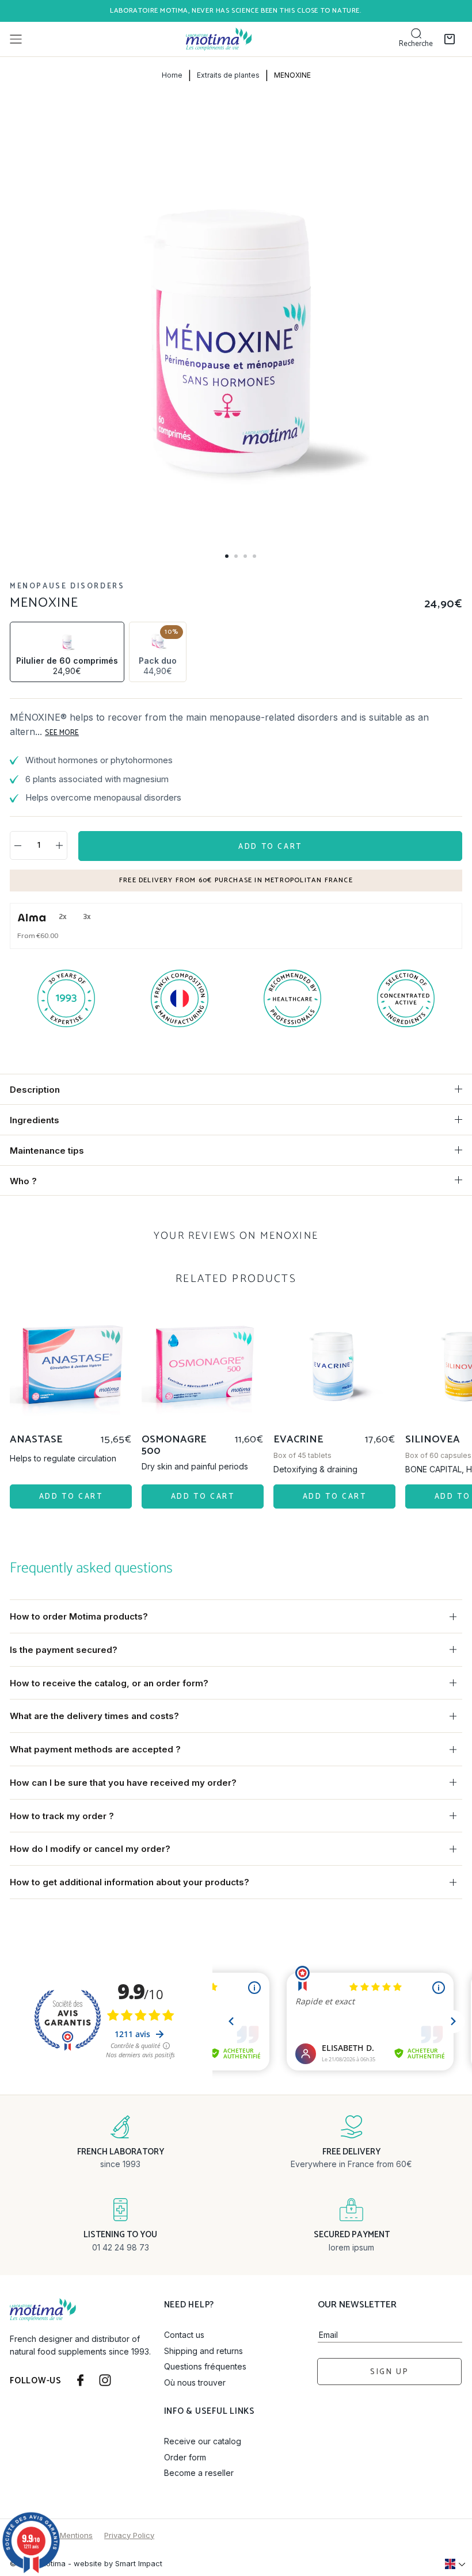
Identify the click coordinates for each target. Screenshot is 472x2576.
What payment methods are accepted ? (95, 1749)
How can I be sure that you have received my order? (123, 1783)
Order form (185, 2457)
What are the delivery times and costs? (94, 1716)
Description (35, 1090)
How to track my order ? (62, 1816)
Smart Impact (139, 2563)
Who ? (23, 1181)
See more (62, 733)
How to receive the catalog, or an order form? (109, 1683)
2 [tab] (236, 556)
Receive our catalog (203, 2441)
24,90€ (67, 666)
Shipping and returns (203, 2351)
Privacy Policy (129, 2535)
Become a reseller (199, 2473)
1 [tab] (227, 556)
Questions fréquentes (205, 2366)
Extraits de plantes (228, 75)
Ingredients (35, 1120)
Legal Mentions (65, 2535)
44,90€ (159, 651)
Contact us (184, 2335)
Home (172, 75)
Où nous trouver (195, 2382)
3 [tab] (245, 556)
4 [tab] (254, 556)
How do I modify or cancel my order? (90, 1849)
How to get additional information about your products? (130, 1882)
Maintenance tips (47, 1151)
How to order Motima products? (79, 1616)
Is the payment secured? (64, 1650)
